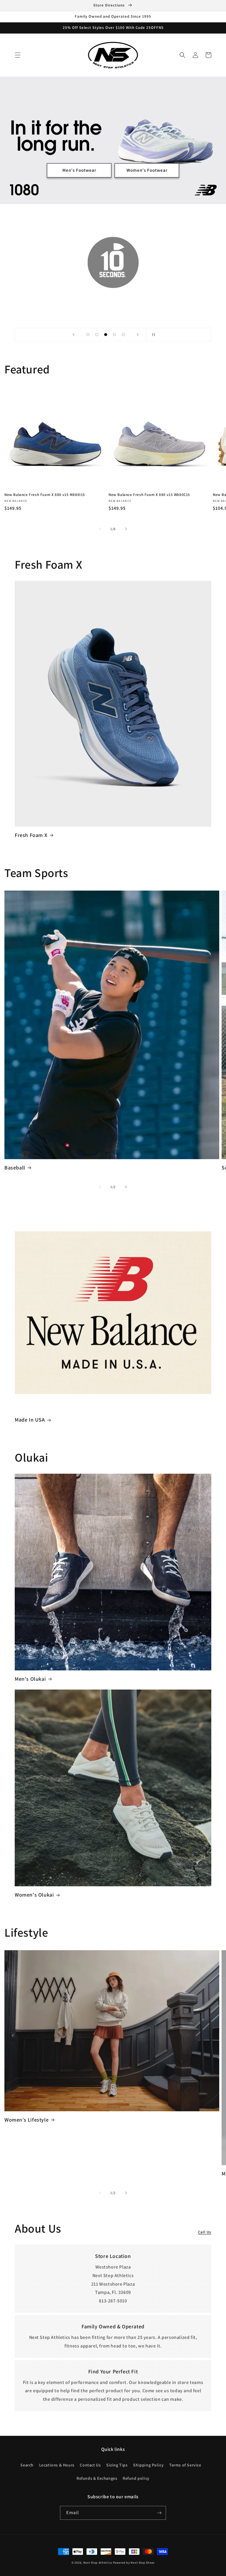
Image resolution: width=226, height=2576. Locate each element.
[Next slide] (138, 335)
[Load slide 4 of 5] (114, 335)
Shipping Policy (148, 2465)
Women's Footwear (147, 170)
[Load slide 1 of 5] (88, 335)
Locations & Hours (57, 2465)
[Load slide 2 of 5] (97, 335)
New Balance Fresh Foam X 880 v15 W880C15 (149, 495)
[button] (18, 55)
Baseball (15, 1168)
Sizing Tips (117, 2465)
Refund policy (136, 2478)
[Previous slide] (74, 335)
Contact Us (90, 2465)
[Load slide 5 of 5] (123, 335)
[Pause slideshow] (152, 335)
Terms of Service (185, 2465)
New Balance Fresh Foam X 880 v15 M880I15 (45, 495)
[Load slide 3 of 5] (106, 335)
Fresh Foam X (31, 835)
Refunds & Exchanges (97, 2478)
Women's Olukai (34, 1895)
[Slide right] (126, 529)
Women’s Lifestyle (26, 2120)
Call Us (205, 2232)
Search (27, 2465)
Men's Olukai (30, 1679)
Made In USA (30, 1420)
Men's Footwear (79, 170)
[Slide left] (100, 529)
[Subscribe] (159, 2513)
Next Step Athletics (98, 2563)
